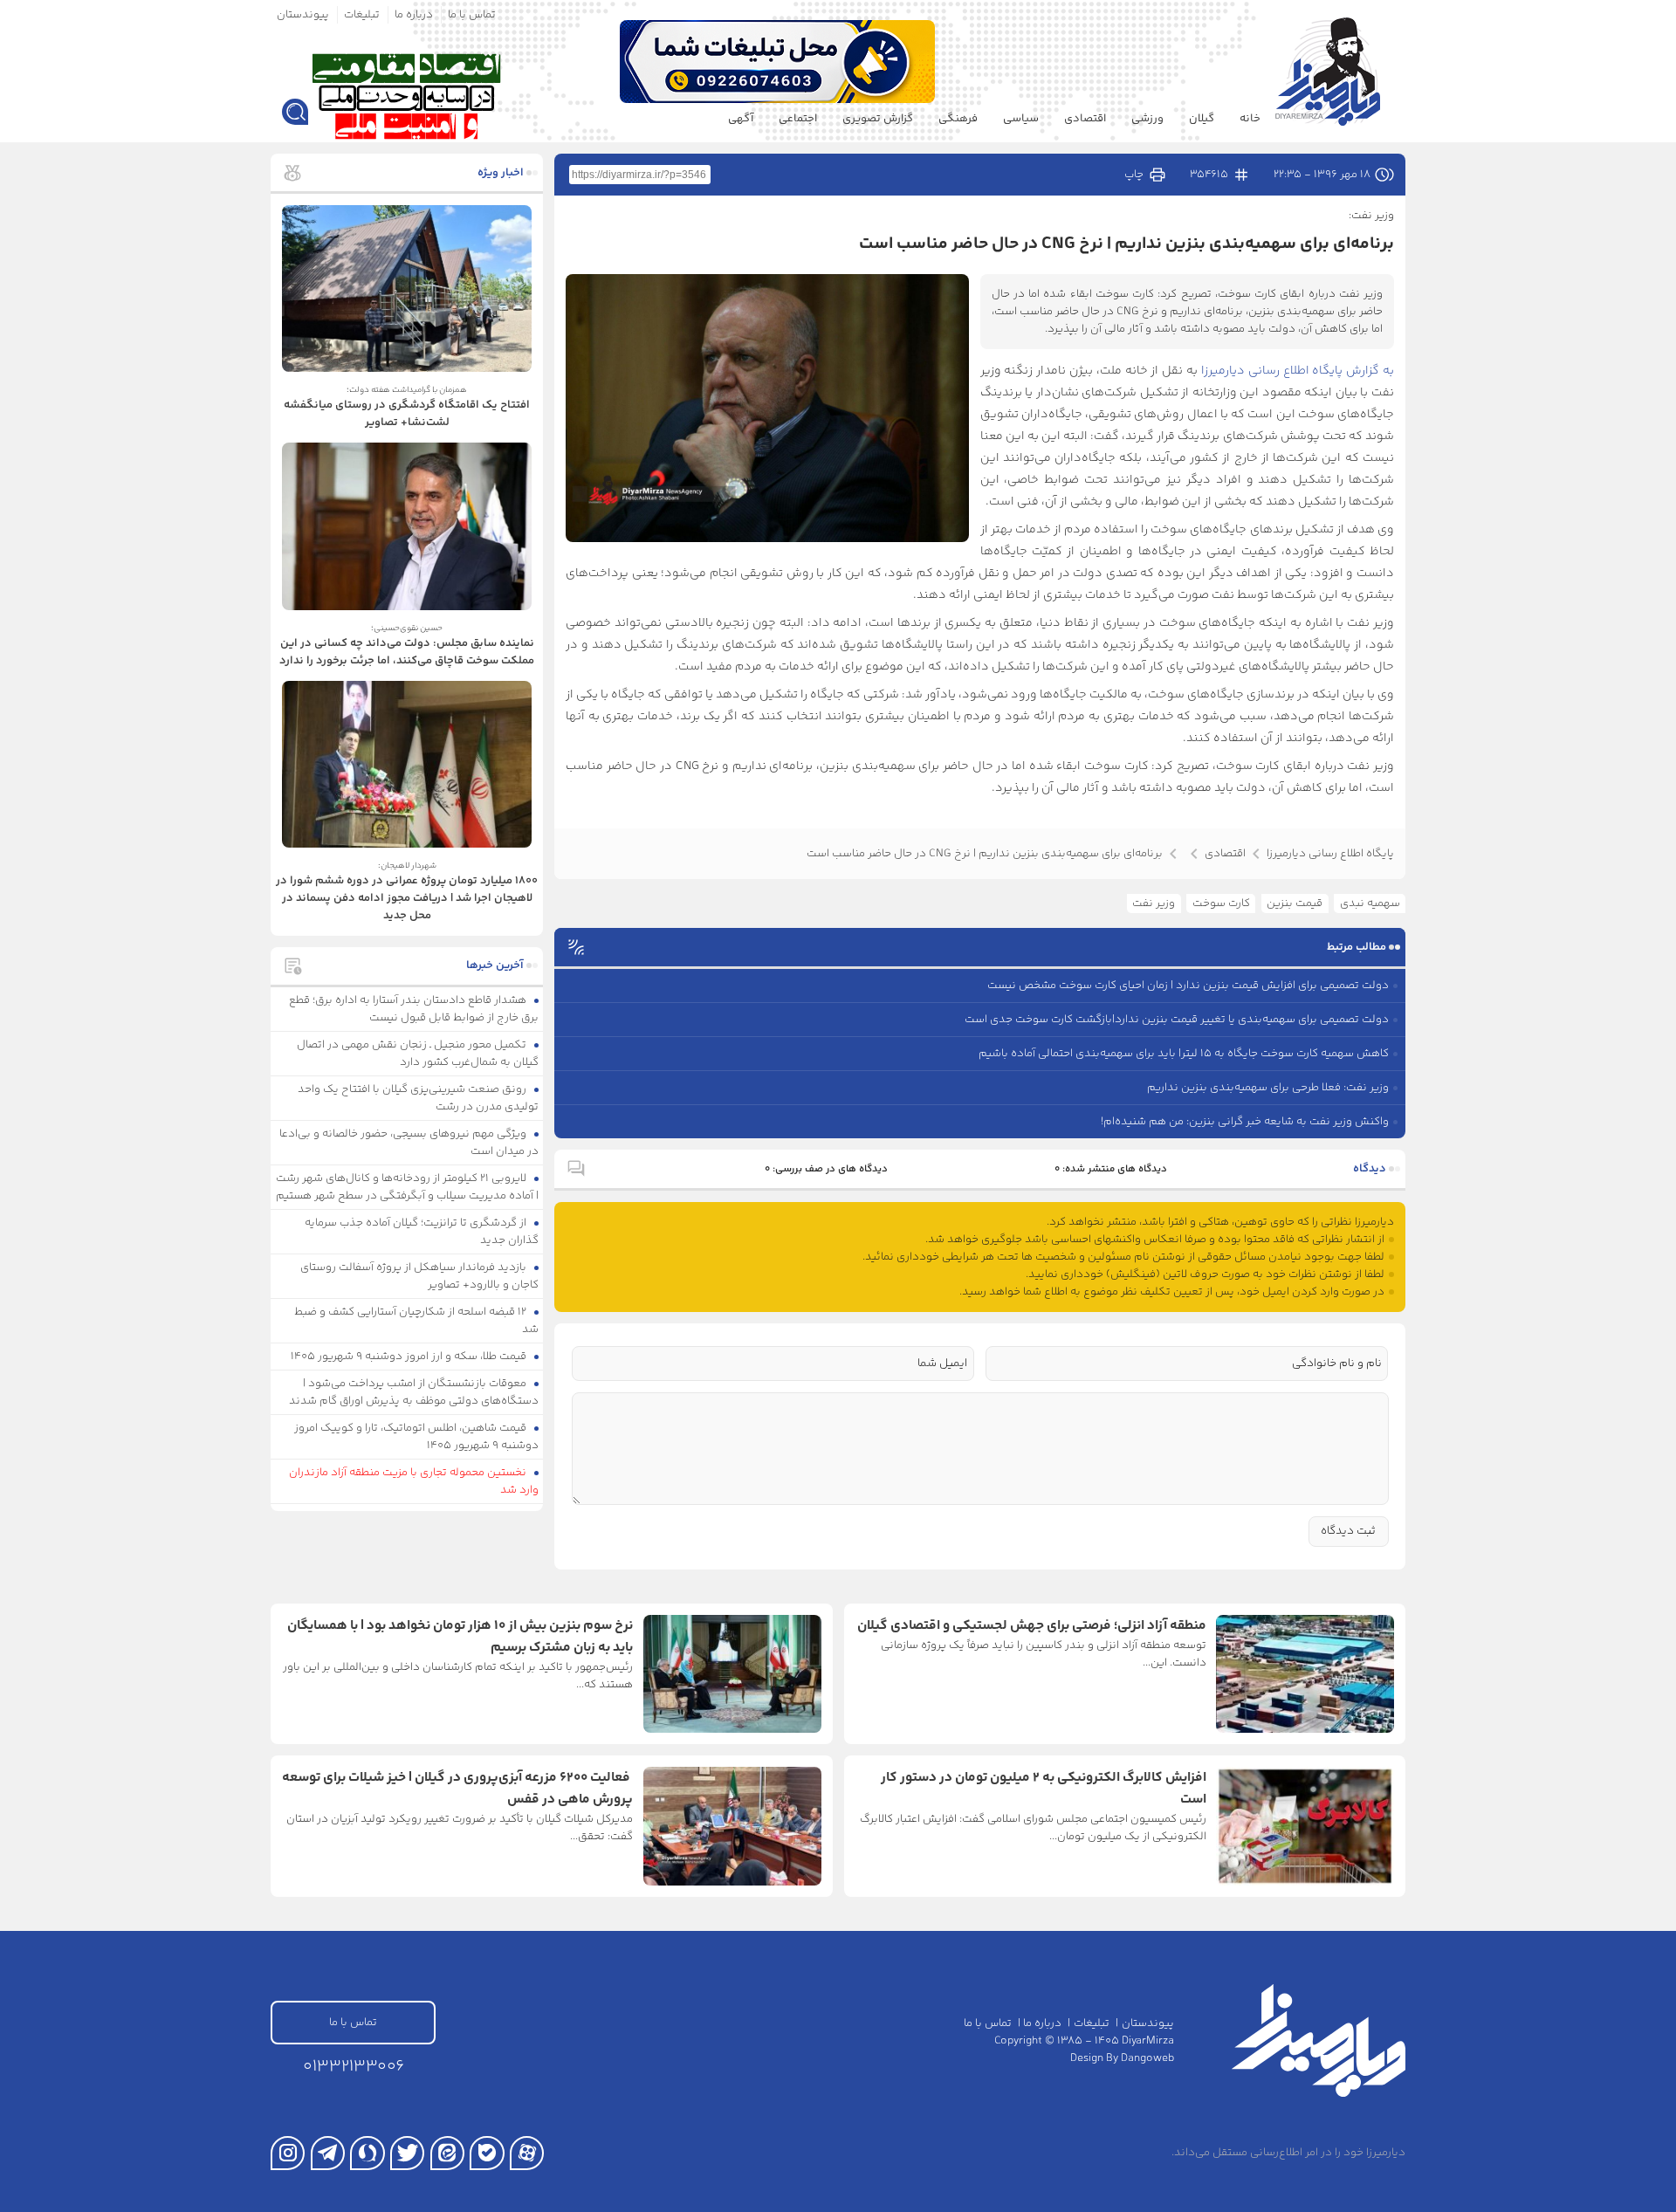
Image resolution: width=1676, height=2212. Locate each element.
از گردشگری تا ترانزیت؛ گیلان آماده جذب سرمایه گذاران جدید (422, 1232)
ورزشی (1147, 119)
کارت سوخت (1221, 903)
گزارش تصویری (878, 119)
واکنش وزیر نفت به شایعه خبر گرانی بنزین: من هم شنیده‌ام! (1245, 1122)
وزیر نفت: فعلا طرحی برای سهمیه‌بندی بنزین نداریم (1268, 1088)
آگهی (741, 119)
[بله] (487, 2153)
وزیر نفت (1154, 903)
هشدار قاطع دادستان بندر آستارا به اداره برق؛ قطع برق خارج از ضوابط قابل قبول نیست (414, 1009)
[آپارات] (527, 2153)
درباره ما (414, 15)
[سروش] (367, 2153)
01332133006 (354, 2067)
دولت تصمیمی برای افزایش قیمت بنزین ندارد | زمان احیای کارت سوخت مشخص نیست (1188, 986)
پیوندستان (303, 15)
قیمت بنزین (1295, 903)
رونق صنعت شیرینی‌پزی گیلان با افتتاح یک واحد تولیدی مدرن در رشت (419, 1098)
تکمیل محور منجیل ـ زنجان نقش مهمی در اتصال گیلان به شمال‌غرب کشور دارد (418, 1054)
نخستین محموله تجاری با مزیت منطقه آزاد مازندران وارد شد (414, 1481)
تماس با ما (472, 15)
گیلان (1202, 119)
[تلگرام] (328, 2153)
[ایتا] (447, 2153)
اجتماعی (798, 119)
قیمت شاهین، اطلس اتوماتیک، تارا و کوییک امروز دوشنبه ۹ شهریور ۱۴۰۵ (417, 1437)
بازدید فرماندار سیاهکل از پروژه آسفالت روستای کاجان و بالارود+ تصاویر (420, 1276)
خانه (1250, 119)
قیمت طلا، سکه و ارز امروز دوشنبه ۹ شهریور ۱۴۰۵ (410, 1357)
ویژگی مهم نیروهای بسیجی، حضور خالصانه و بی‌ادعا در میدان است (409, 1143)
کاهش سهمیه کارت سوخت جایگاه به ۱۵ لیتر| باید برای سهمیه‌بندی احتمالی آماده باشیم (1184, 1054)
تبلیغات (362, 15)
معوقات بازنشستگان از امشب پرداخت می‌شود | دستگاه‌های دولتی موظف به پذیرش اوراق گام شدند (414, 1392)
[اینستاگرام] (288, 2153)
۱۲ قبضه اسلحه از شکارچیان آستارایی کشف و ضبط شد (417, 1321)
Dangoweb (1147, 2058)
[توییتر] (407, 2153)
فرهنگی (958, 119)
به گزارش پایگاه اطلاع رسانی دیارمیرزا (1296, 371)
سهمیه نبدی (1370, 903)
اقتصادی (1085, 119)
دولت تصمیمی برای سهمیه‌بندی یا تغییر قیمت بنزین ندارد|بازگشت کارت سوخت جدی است (1177, 1020)
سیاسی (1021, 119)
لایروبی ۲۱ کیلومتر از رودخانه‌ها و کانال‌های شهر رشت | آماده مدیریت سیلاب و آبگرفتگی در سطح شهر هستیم (408, 1187)
